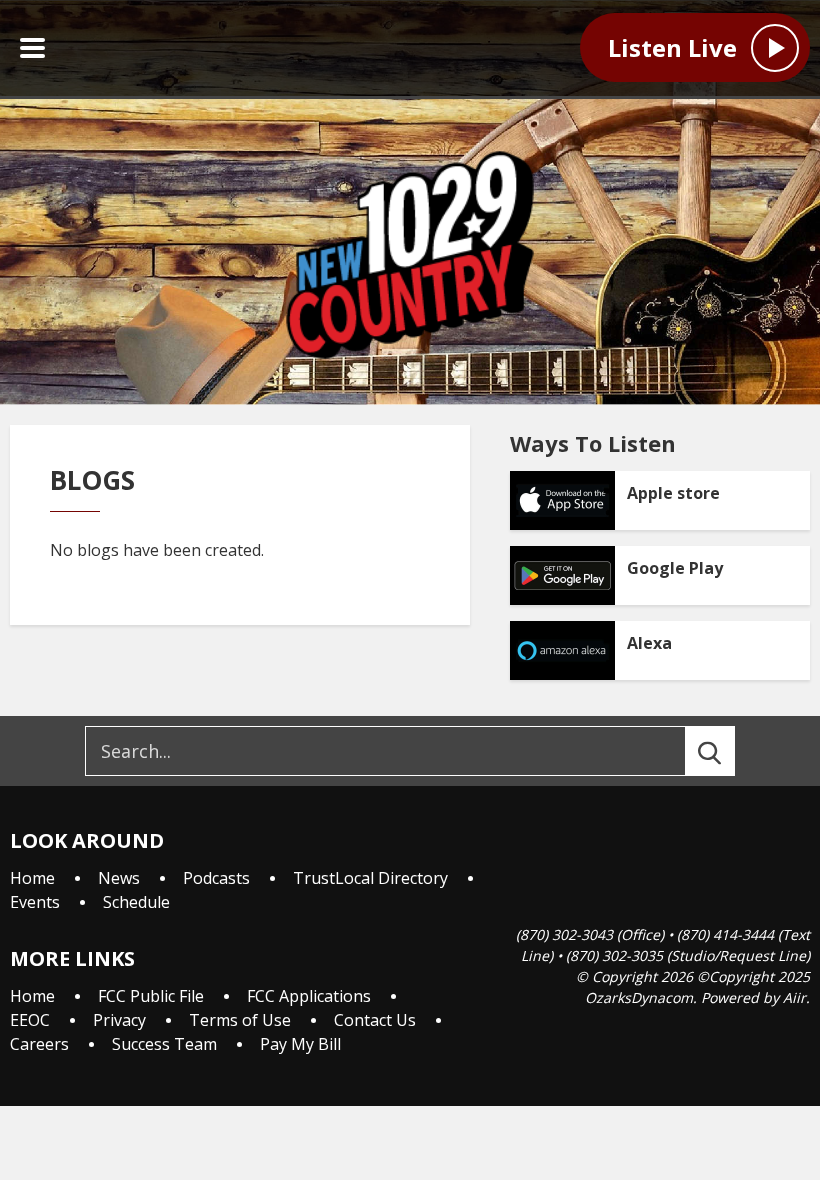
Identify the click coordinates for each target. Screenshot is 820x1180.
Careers (39, 1044)
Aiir (794, 997)
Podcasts (216, 878)
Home (32, 878)
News (119, 878)
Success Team (164, 1044)
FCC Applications (309, 996)
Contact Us (375, 1020)
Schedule (136, 902)
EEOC (30, 1020)
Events (35, 902)
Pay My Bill (300, 1044)
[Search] (728, 751)
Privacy (119, 1020)
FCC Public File (151, 996)
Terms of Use (240, 1020)
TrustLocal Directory (370, 878)
